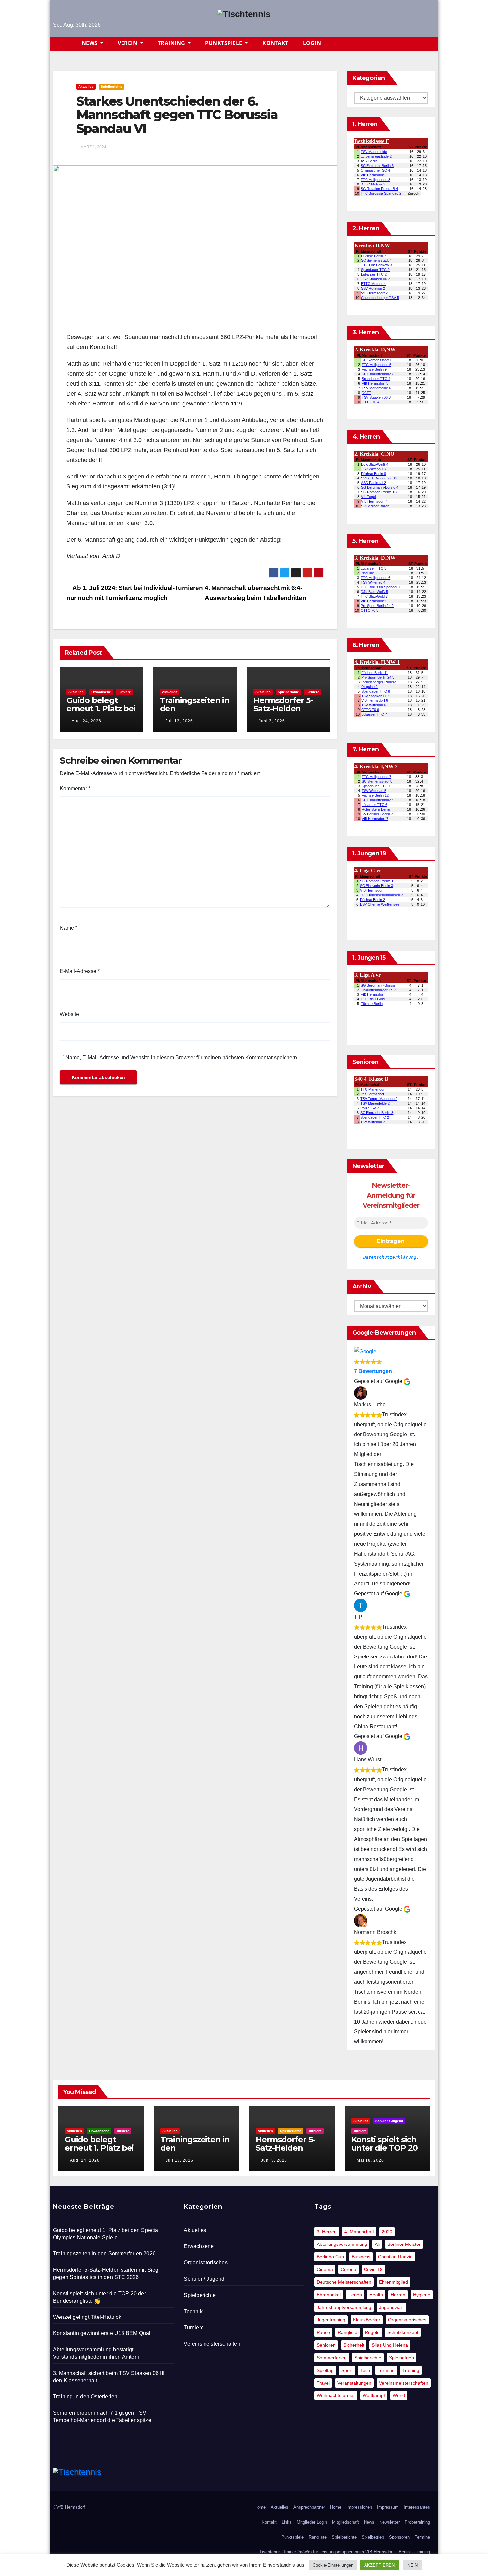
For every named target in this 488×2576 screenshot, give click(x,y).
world (399, 2395)
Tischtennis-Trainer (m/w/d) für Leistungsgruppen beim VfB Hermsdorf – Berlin (334, 2552)
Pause (323, 2332)
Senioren (326, 2345)
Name (69, 928)
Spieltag (325, 2370)
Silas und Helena (390, 2345)
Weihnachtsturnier (336, 2395)
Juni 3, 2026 (272, 721)
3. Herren (327, 2232)
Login (312, 43)
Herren (398, 2295)
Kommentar (75, 789)
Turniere (124, 692)
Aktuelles (86, 86)
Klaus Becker (367, 2320)
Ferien (355, 2295)
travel (323, 2383)
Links (287, 2522)
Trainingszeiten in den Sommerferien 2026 (195, 713)
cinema (325, 2269)
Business (361, 2257)
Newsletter (390, 2522)
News (90, 43)
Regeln (372, 2332)
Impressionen (359, 2507)
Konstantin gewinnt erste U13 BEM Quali (103, 2333)
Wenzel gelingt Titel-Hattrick (87, 2317)
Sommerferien (332, 2358)
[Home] (64, 44)
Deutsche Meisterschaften (344, 2282)
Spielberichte (111, 86)
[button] (433, 44)
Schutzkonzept (403, 2332)
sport (347, 2370)
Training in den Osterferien (85, 2397)
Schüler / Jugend (389, 2121)
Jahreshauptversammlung (344, 2307)
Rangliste (347, 2332)
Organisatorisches (205, 2263)
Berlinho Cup (330, 2257)
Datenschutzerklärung (390, 1257)
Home (260, 2507)
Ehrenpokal (329, 2295)
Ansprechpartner (309, 2507)
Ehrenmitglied (394, 2282)
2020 (387, 2232)
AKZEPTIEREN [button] (379, 2565)
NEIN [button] (412, 2565)
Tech (365, 2370)
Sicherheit (354, 2345)
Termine (386, 2370)
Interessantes (417, 2507)
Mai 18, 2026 (370, 2160)
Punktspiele (224, 43)
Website (69, 1014)
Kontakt (275, 43)
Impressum (388, 2507)
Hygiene (422, 2295)
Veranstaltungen (354, 2383)
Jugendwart (391, 2307)
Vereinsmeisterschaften (212, 2344)
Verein (128, 43)
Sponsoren (399, 2537)
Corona (348, 2269)
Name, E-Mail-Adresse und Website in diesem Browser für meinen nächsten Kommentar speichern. (182, 1057)
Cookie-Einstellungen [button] (333, 2565)
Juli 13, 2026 (179, 721)
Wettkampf (374, 2395)
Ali (377, 2244)
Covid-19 (373, 2269)
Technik (193, 2311)
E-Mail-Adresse (80, 971)
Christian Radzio (395, 2257)
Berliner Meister (404, 2244)
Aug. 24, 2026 (86, 721)
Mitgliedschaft (345, 2522)
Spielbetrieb (402, 2358)
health (376, 2295)
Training (172, 43)
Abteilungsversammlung (342, 2244)
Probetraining (417, 2522)
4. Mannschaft (359, 2232)
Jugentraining (331, 2320)
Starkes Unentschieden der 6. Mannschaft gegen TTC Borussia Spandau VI (177, 115)
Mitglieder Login (312, 2522)
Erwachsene (101, 692)
